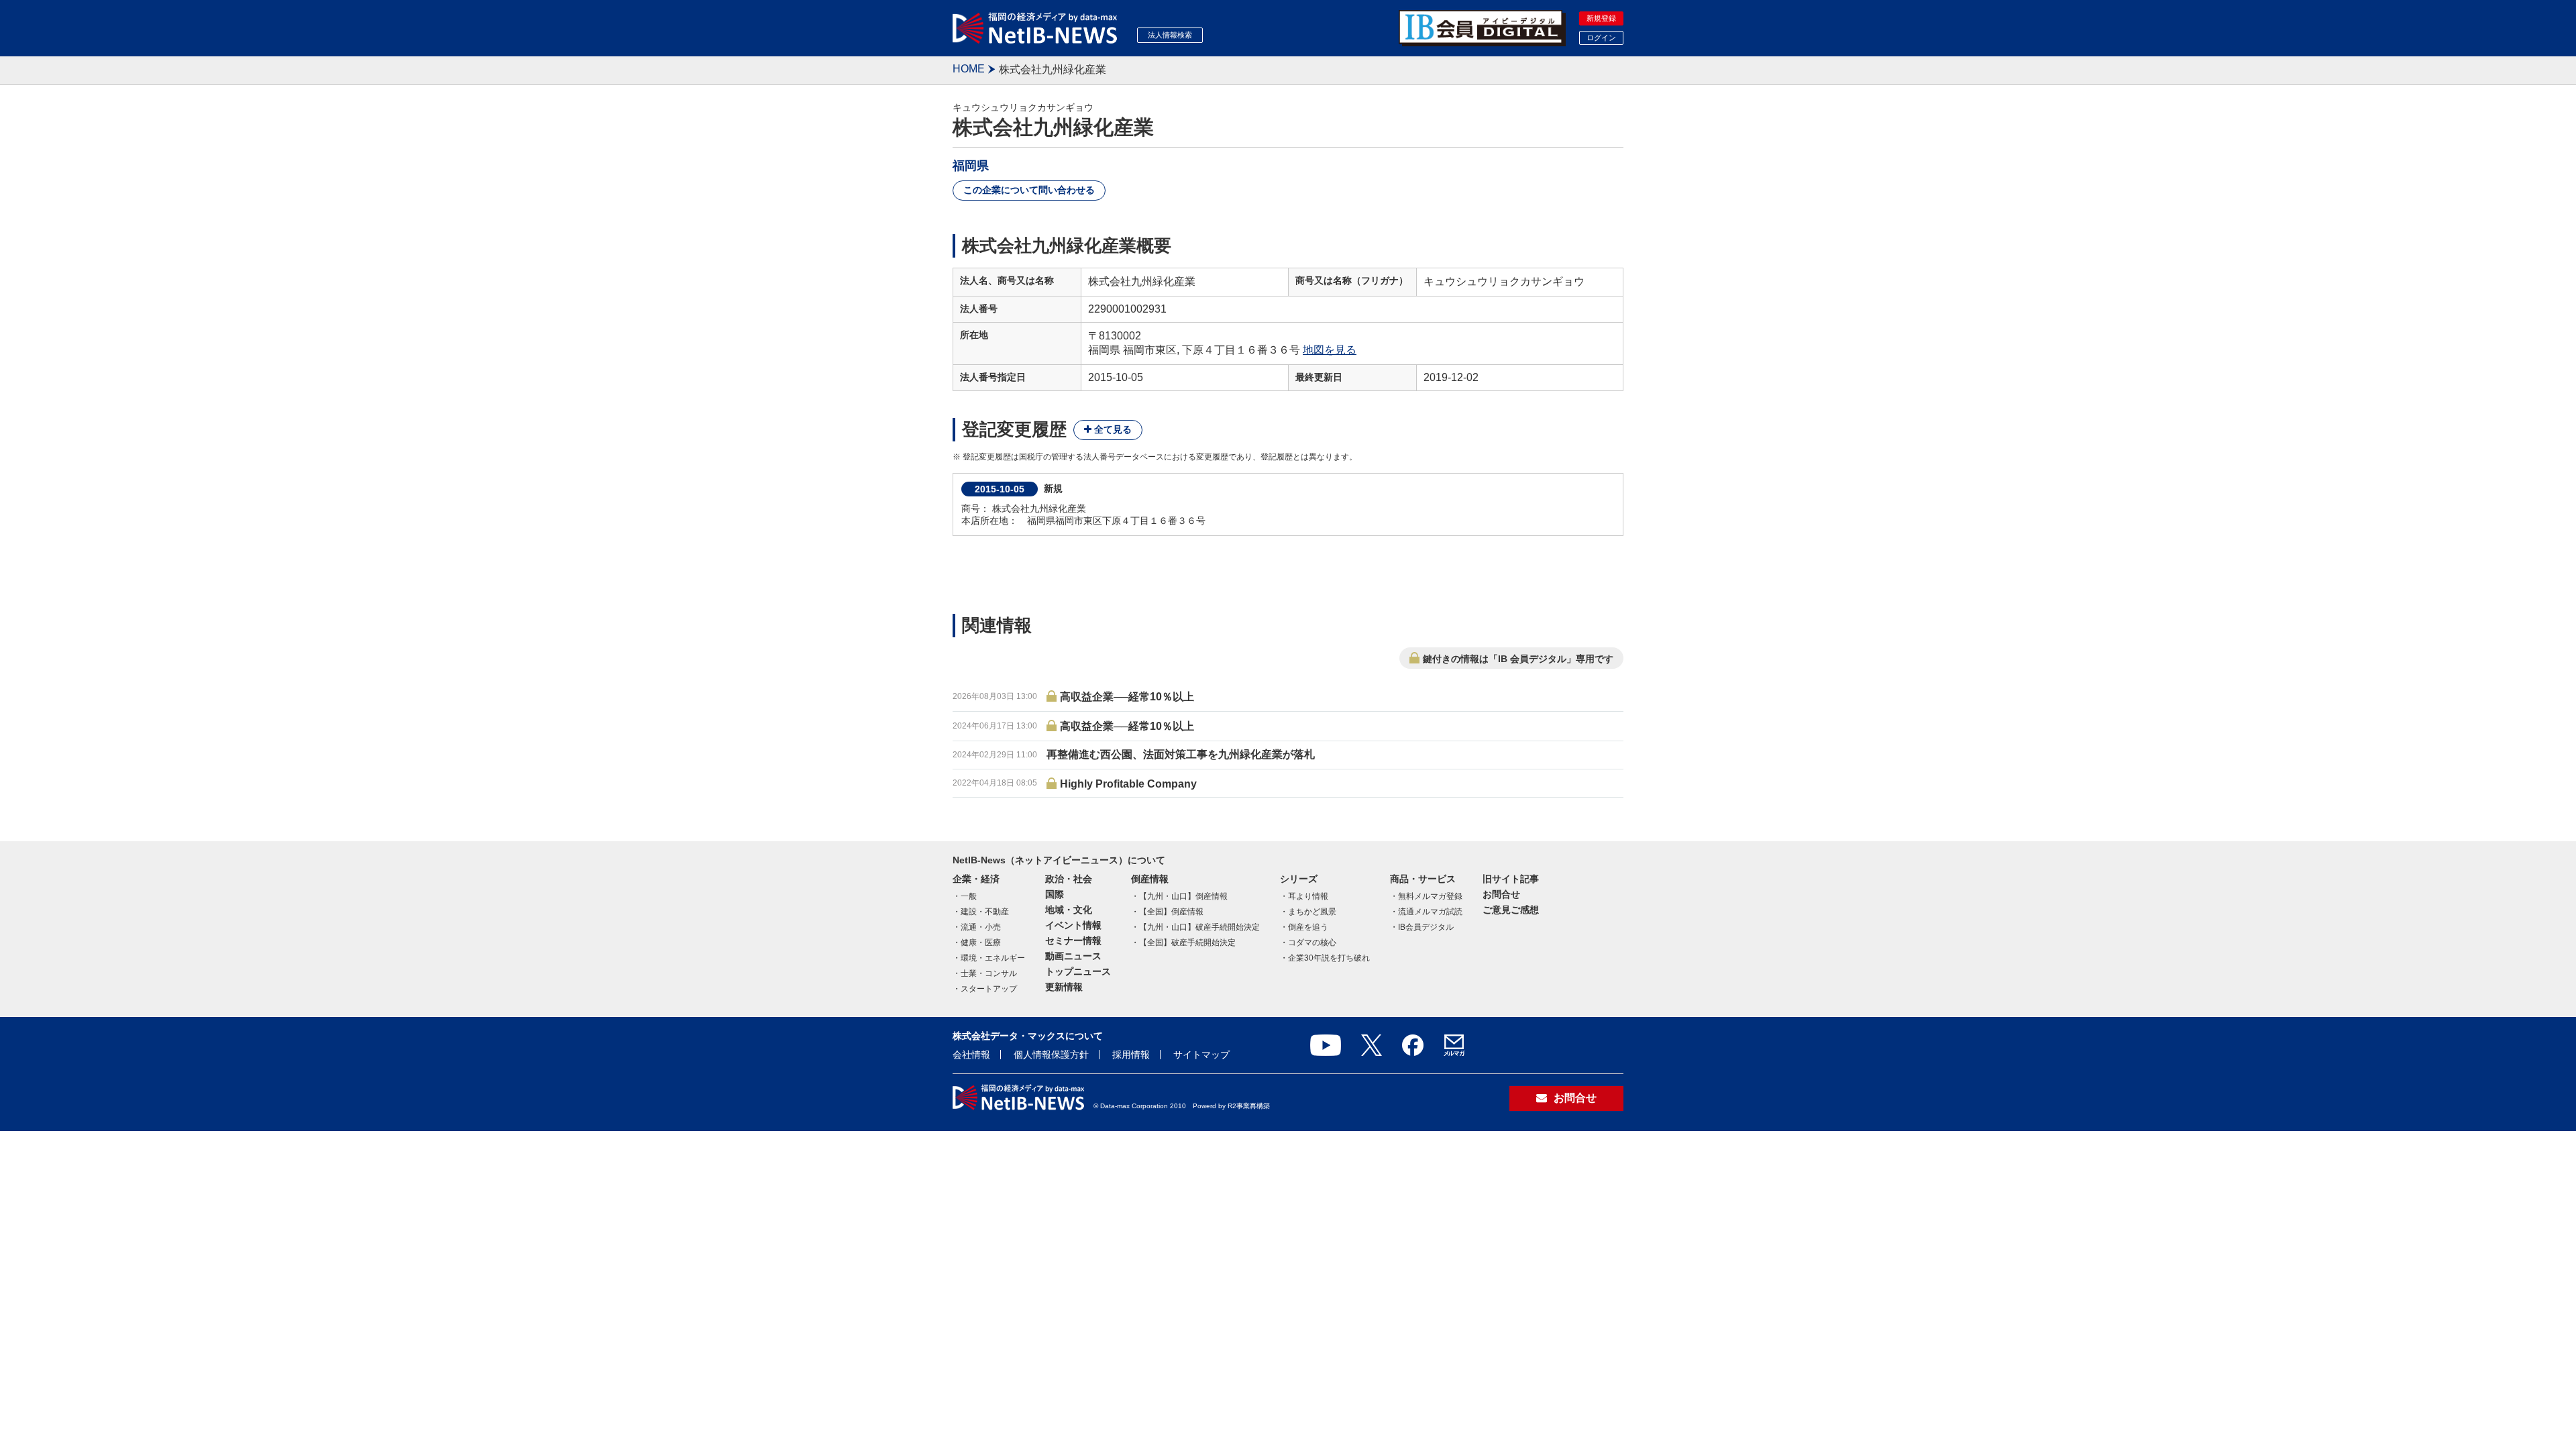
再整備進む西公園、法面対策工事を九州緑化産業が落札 (1181, 754)
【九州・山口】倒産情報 (1183, 896)
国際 (1055, 894)
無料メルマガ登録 (1430, 896)
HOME (969, 69)
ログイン (1601, 38)
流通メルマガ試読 (1430, 912)
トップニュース (1078, 971)
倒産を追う (1308, 927)
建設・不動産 (985, 912)
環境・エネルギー (993, 958)
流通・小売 (981, 927)
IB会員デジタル (1426, 927)
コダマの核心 (1312, 943)
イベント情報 (1073, 925)
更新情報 (1064, 987)
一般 (969, 896)
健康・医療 (981, 943)
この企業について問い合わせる (1029, 190)
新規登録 (1601, 18)
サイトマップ (1201, 1055)
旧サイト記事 (1511, 879)
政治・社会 (1069, 879)
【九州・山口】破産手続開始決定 (1199, 927)
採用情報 (1131, 1055)
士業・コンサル (989, 973)
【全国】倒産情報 (1171, 912)
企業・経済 (976, 879)
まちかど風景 (1312, 912)
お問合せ (1501, 894)
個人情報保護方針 (1051, 1055)
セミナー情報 (1073, 941)
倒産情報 (1150, 879)
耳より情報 (1308, 896)
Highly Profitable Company (1128, 784)
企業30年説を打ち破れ (1329, 958)
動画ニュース (1073, 956)
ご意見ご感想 (1511, 910)
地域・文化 (1069, 910)
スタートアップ (989, 989)
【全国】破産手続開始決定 (1187, 943)
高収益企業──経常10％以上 (1127, 697)
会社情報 (971, 1055)
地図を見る (1330, 350)
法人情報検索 (1170, 35)
